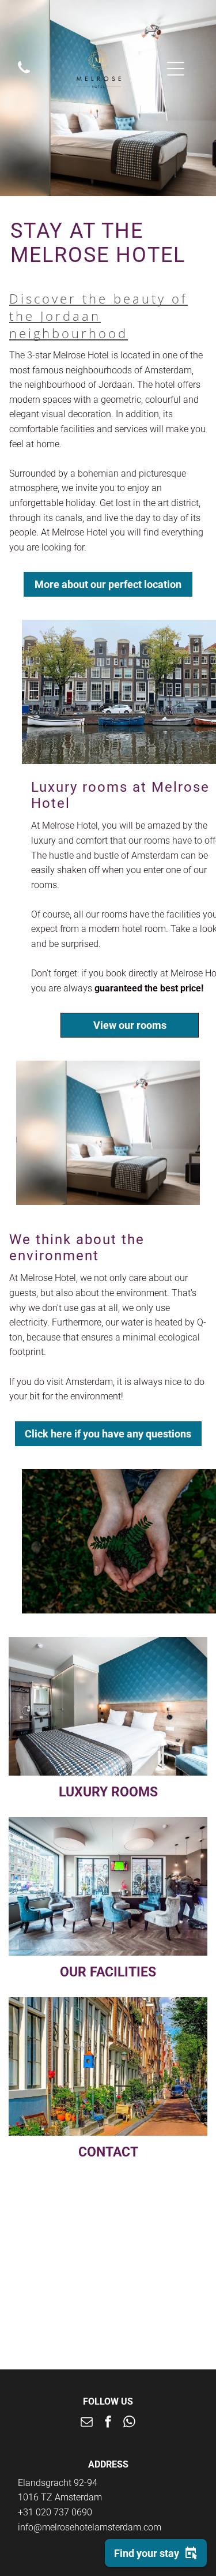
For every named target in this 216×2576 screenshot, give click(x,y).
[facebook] (108, 2423)
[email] (87, 2423)
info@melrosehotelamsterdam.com (90, 2527)
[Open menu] (176, 69)
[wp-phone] (24, 74)
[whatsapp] (130, 2423)
